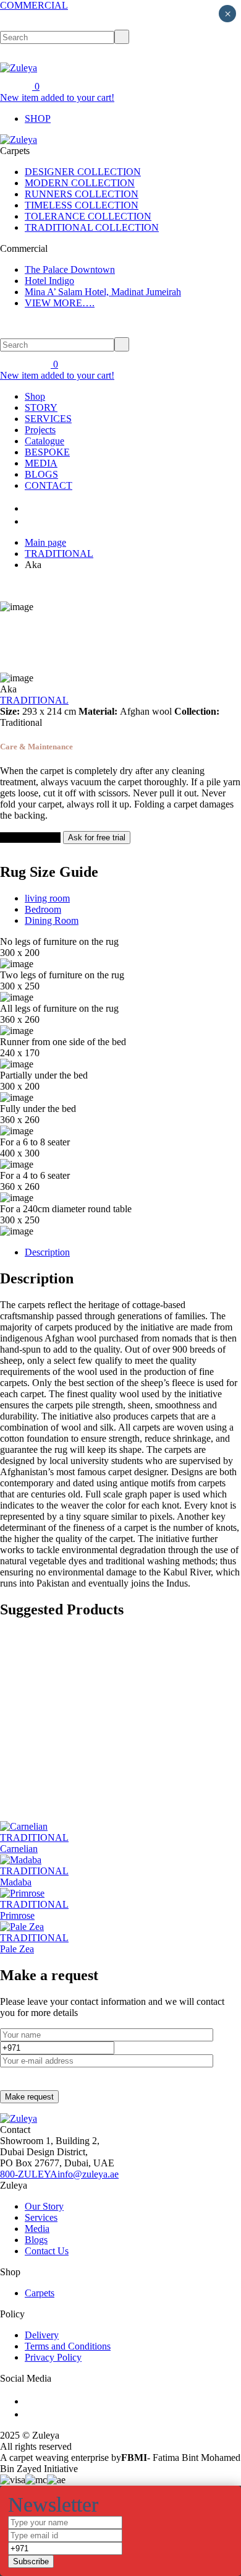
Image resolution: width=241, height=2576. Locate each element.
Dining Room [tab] (52, 920)
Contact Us (47, 2251)
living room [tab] (47, 898)
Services (41, 2217)
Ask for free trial (97, 838)
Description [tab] (47, 1252)
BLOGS (41, 474)
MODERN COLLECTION (80, 183)
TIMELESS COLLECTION (82, 205)
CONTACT (49, 485)
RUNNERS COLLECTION (82, 194)
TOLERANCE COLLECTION (88, 216)
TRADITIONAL (59, 554)
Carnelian (19, 1849)
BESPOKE (47, 452)
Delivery (42, 2335)
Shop (35, 396)
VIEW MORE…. (60, 303)
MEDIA (41, 463)
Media (37, 2229)
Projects (40, 430)
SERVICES (48, 419)
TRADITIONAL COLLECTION (92, 227)
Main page (45, 542)
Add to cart (23, 838)
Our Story (44, 2206)
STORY (41, 407)
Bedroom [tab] (43, 909)
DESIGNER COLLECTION (83, 172)
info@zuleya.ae (88, 2174)
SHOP (38, 118)
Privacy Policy (53, 2357)
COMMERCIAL (34, 5)
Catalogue (44, 441)
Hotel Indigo (49, 281)
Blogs (36, 2240)
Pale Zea (17, 1949)
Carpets (40, 2293)
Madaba (16, 1882)
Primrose (17, 1915)
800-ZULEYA (29, 2174)
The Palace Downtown (70, 269)
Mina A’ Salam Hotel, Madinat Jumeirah (103, 292)
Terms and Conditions (68, 2346)
